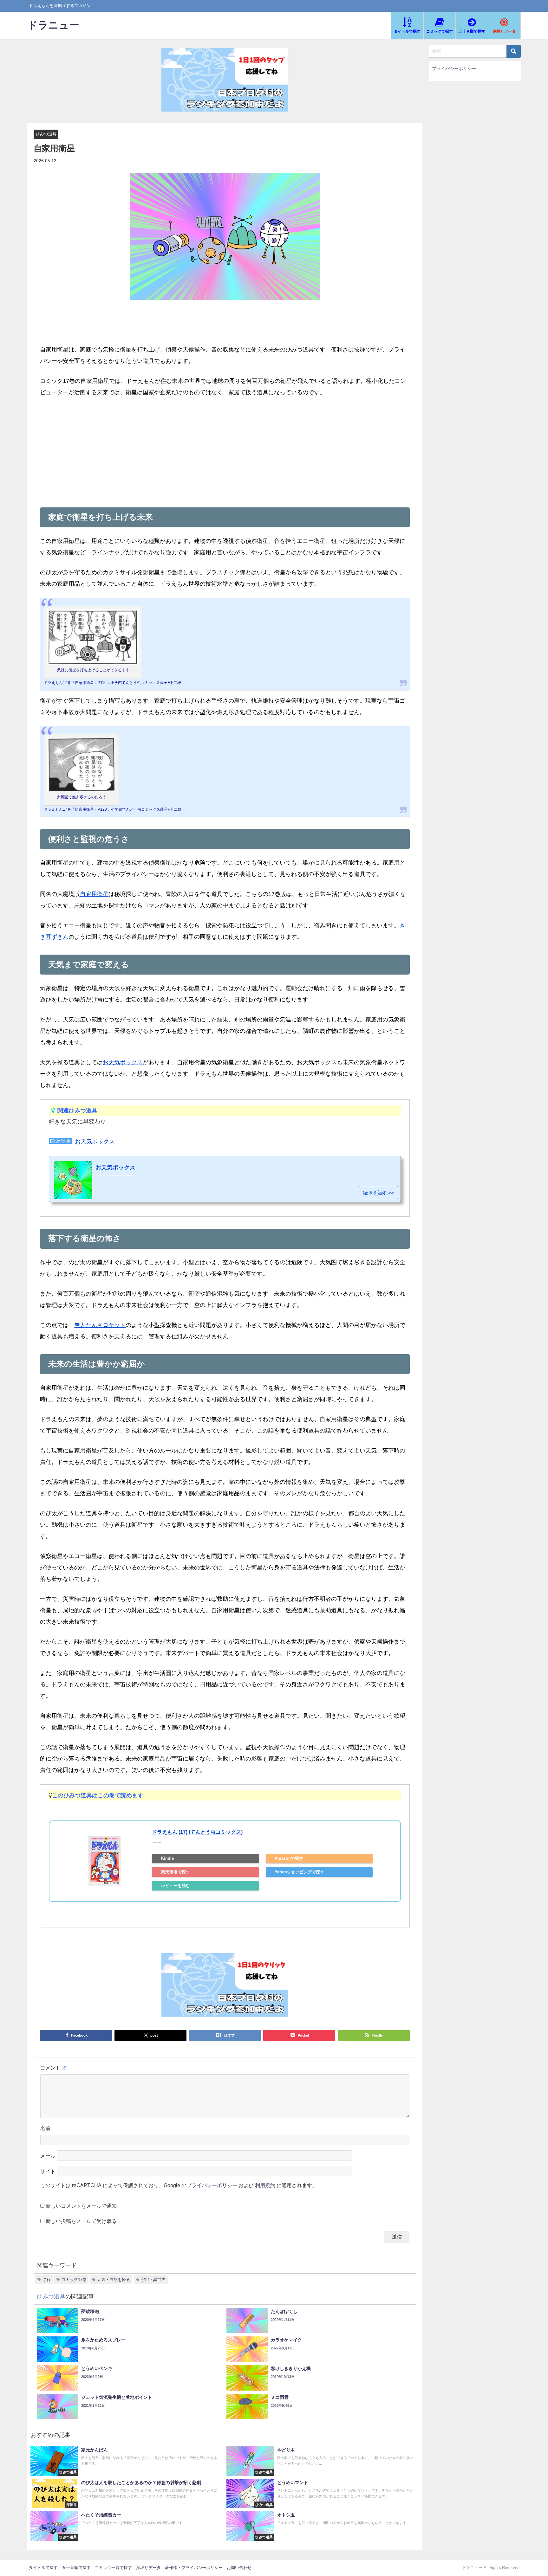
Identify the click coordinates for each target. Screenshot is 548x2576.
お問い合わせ (239, 2568)
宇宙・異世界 (153, 2280)
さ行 (47, 2280)
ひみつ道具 (46, 134)
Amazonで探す (289, 1858)
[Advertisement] (225, 451)
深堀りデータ (148, 2568)
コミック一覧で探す (113, 2568)
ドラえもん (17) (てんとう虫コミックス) (197, 1832)
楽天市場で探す (176, 1872)
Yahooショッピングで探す (299, 1872)
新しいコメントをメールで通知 (81, 2206)
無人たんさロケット (100, 1325)
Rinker (159, 1842)
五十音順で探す (76, 2568)
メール (48, 2156)
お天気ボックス (123, 1062)
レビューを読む (176, 1886)
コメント (54, 2068)
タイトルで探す (43, 2568)
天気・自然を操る (114, 2280)
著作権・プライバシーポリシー (194, 2568)
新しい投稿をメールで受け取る (81, 2221)
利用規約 (265, 2185)
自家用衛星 (94, 894)
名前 (45, 2128)
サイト (48, 2171)
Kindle (167, 1858)
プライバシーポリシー (212, 2185)
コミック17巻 (74, 2280)
